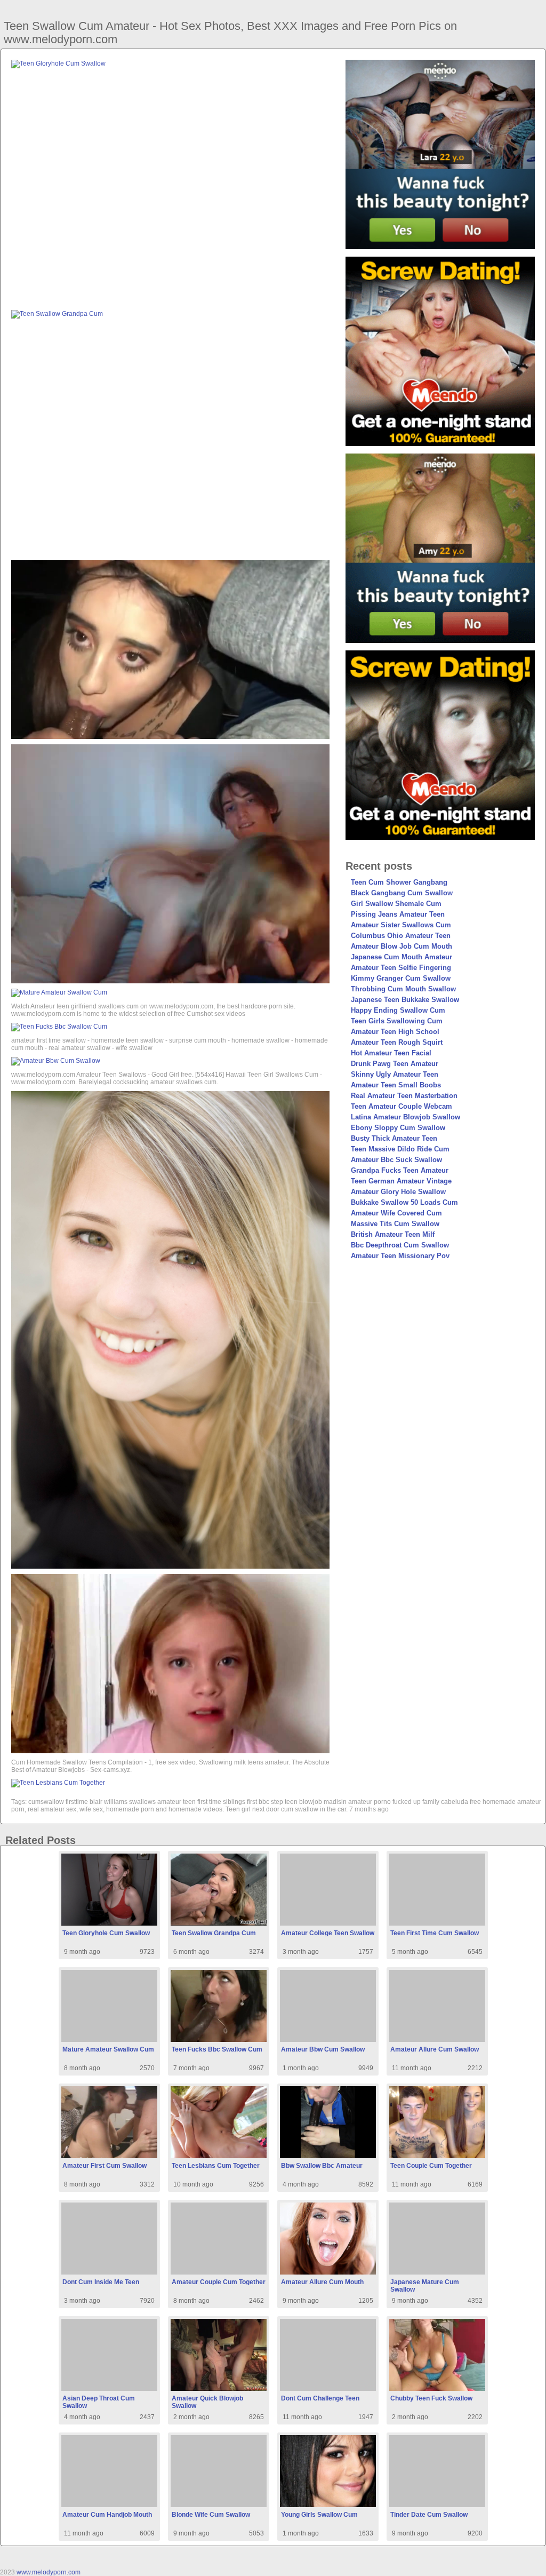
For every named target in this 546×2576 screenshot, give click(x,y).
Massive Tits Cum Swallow (395, 1224)
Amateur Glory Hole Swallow (398, 1192)
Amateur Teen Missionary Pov (400, 1256)
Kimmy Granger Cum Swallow (401, 978)
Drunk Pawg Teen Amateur (395, 1064)
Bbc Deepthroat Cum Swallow (400, 1245)
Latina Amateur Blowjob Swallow (406, 1117)
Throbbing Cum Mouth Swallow (403, 989)
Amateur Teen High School (395, 1032)
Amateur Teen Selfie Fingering (401, 968)
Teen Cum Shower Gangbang (399, 882)
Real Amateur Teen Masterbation (404, 1096)
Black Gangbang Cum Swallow (402, 893)
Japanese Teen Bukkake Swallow (405, 1000)
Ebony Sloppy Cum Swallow (398, 1128)
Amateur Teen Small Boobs (396, 1085)
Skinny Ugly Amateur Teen (395, 1074)
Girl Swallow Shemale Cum (396, 904)
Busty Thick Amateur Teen (394, 1138)
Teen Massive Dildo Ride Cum (400, 1149)
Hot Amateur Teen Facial (391, 1053)
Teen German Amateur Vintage (401, 1181)
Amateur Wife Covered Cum (396, 1213)
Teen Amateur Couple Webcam (402, 1106)
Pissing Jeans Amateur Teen (398, 914)
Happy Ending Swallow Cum (398, 1010)
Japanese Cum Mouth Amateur (402, 957)
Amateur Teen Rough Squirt (397, 1042)
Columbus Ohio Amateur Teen (401, 936)
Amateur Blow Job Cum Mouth (402, 946)
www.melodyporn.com (49, 2572)
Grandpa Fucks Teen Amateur (400, 1170)
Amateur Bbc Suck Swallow (396, 1160)
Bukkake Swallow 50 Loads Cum (404, 1202)
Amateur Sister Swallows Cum (401, 925)
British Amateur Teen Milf (393, 1234)
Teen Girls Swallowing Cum (397, 1021)
